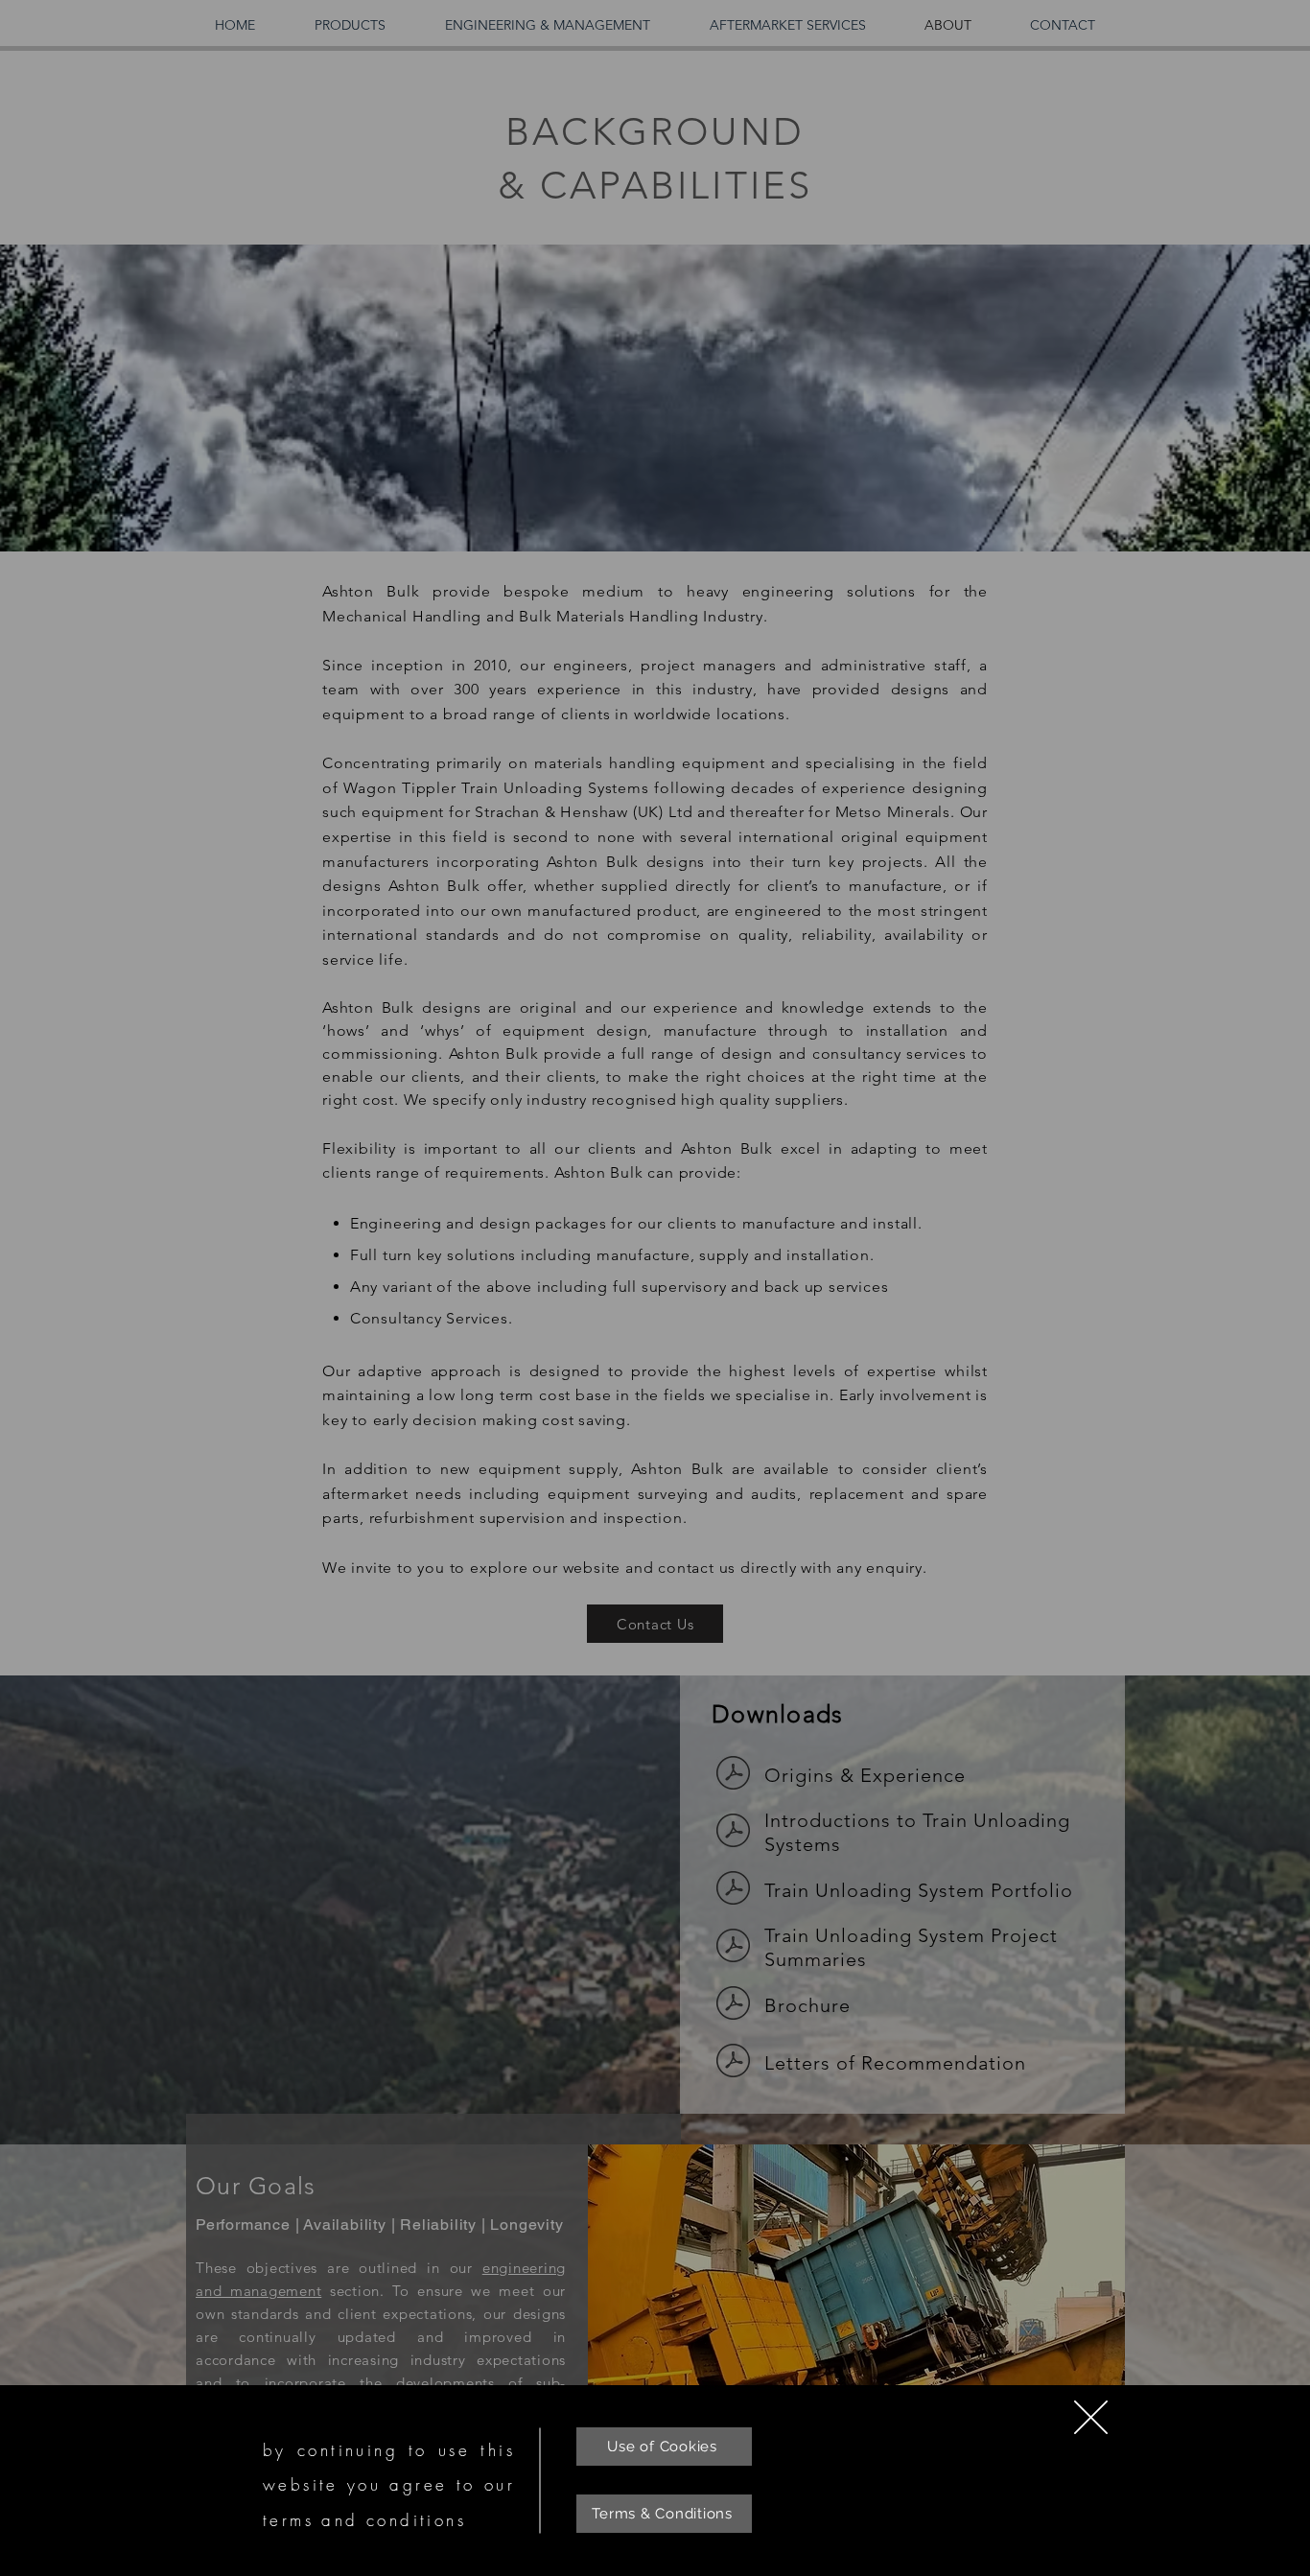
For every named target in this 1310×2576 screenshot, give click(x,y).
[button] (1091, 2417)
